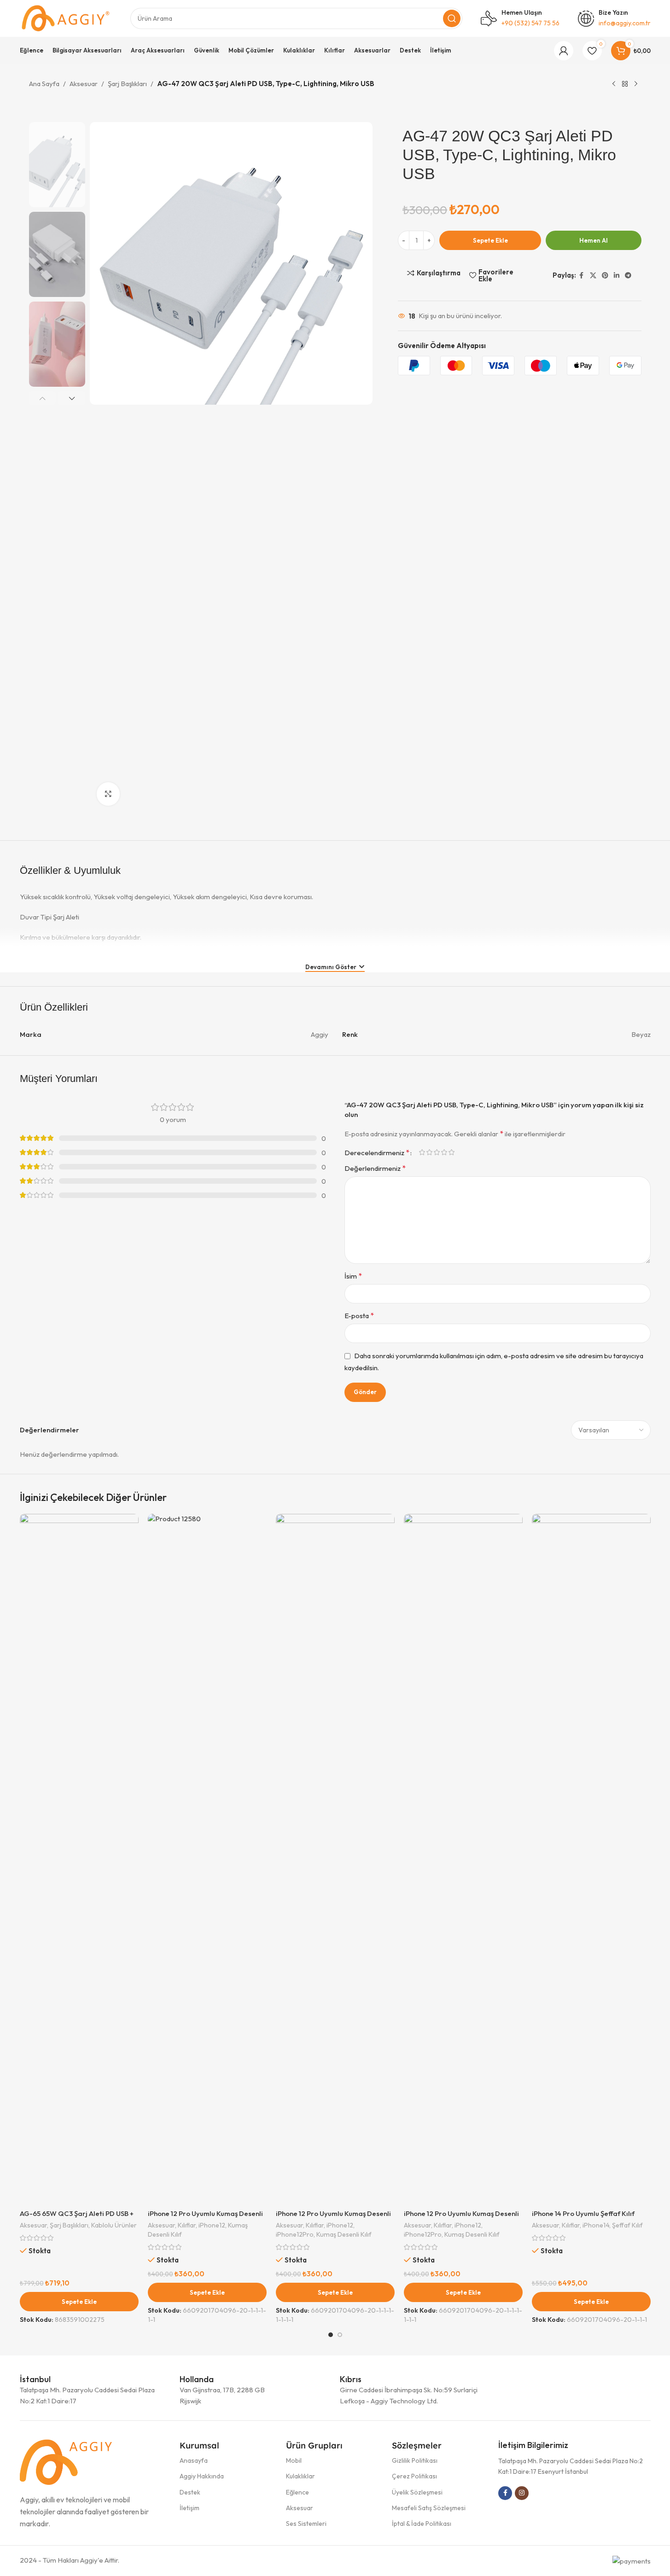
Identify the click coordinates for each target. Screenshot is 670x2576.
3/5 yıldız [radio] (437, 1152)
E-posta (359, 1315)
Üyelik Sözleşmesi (417, 2492)
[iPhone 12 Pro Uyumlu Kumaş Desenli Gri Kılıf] (335, 1859)
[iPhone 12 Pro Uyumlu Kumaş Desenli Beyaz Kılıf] (207, 1859)
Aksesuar (84, 84)
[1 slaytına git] (331, 2335)
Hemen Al (594, 240)
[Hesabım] (564, 51)
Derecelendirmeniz (377, 1152)
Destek (190, 2492)
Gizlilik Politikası (415, 2460)
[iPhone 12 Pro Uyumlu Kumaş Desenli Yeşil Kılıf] (463, 1859)
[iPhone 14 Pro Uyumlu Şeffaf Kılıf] (591, 1859)
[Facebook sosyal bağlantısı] (582, 275)
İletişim (189, 2508)
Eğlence (297, 2492)
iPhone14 (596, 2225)
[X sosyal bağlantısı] (593, 275)
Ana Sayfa (44, 84)
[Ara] (452, 18)
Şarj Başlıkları (127, 84)
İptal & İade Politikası (422, 2524)
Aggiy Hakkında (202, 2476)
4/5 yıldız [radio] (444, 1152)
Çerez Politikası (414, 2476)
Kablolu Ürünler (114, 2225)
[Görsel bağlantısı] (66, 2461)
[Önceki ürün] (614, 84)
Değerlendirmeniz (375, 1168)
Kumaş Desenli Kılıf (344, 2234)
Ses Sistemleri (306, 2524)
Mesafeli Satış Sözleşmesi (429, 2508)
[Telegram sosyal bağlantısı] (628, 275)
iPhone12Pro (295, 2234)
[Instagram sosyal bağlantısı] (522, 2493)
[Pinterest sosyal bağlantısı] (605, 275)
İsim (353, 1276)
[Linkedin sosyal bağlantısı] (617, 275)
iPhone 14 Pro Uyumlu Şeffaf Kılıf (583, 2213)
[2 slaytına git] (340, 2335)
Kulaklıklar (300, 2476)
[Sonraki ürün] (636, 84)
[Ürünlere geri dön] (625, 84)
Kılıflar (187, 2225)
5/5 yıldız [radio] (452, 1152)
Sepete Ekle (490, 240)
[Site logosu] (66, 18)
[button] (43, 398)
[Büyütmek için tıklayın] (108, 794)
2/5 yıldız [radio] (430, 1152)
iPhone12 (212, 2225)
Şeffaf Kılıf (627, 2225)
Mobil (294, 2460)
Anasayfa (194, 2460)
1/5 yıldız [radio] (422, 1152)
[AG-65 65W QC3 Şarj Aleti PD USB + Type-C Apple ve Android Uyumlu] (79, 1859)
